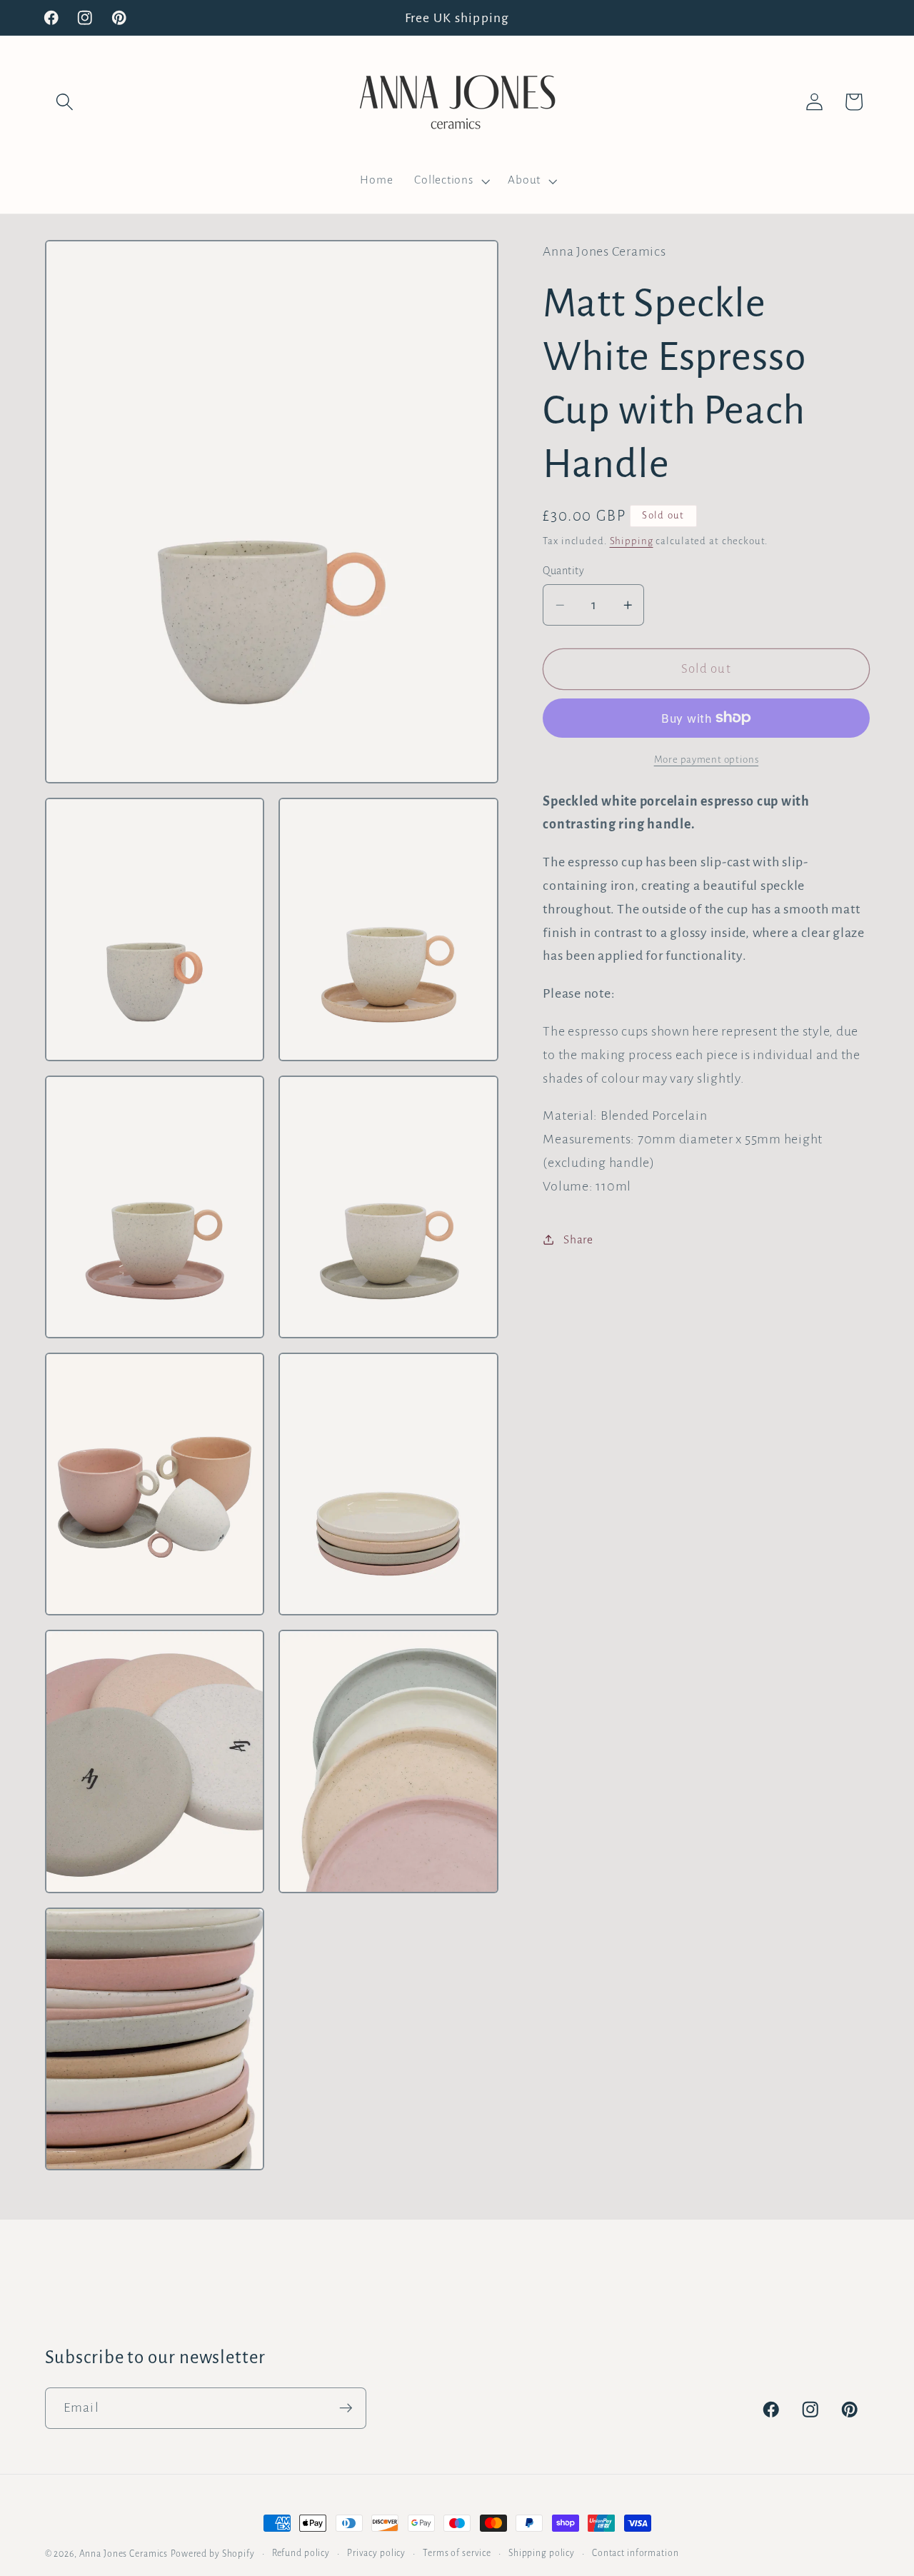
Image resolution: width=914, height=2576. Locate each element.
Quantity (563, 570)
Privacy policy (376, 2553)
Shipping (632, 540)
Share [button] (578, 1239)
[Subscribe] (346, 2408)
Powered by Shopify (213, 2554)
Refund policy (301, 2553)
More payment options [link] (707, 760)
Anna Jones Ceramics (124, 2554)
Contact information (636, 2553)
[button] (65, 102)
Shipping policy (542, 2553)
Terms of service (457, 2553)
